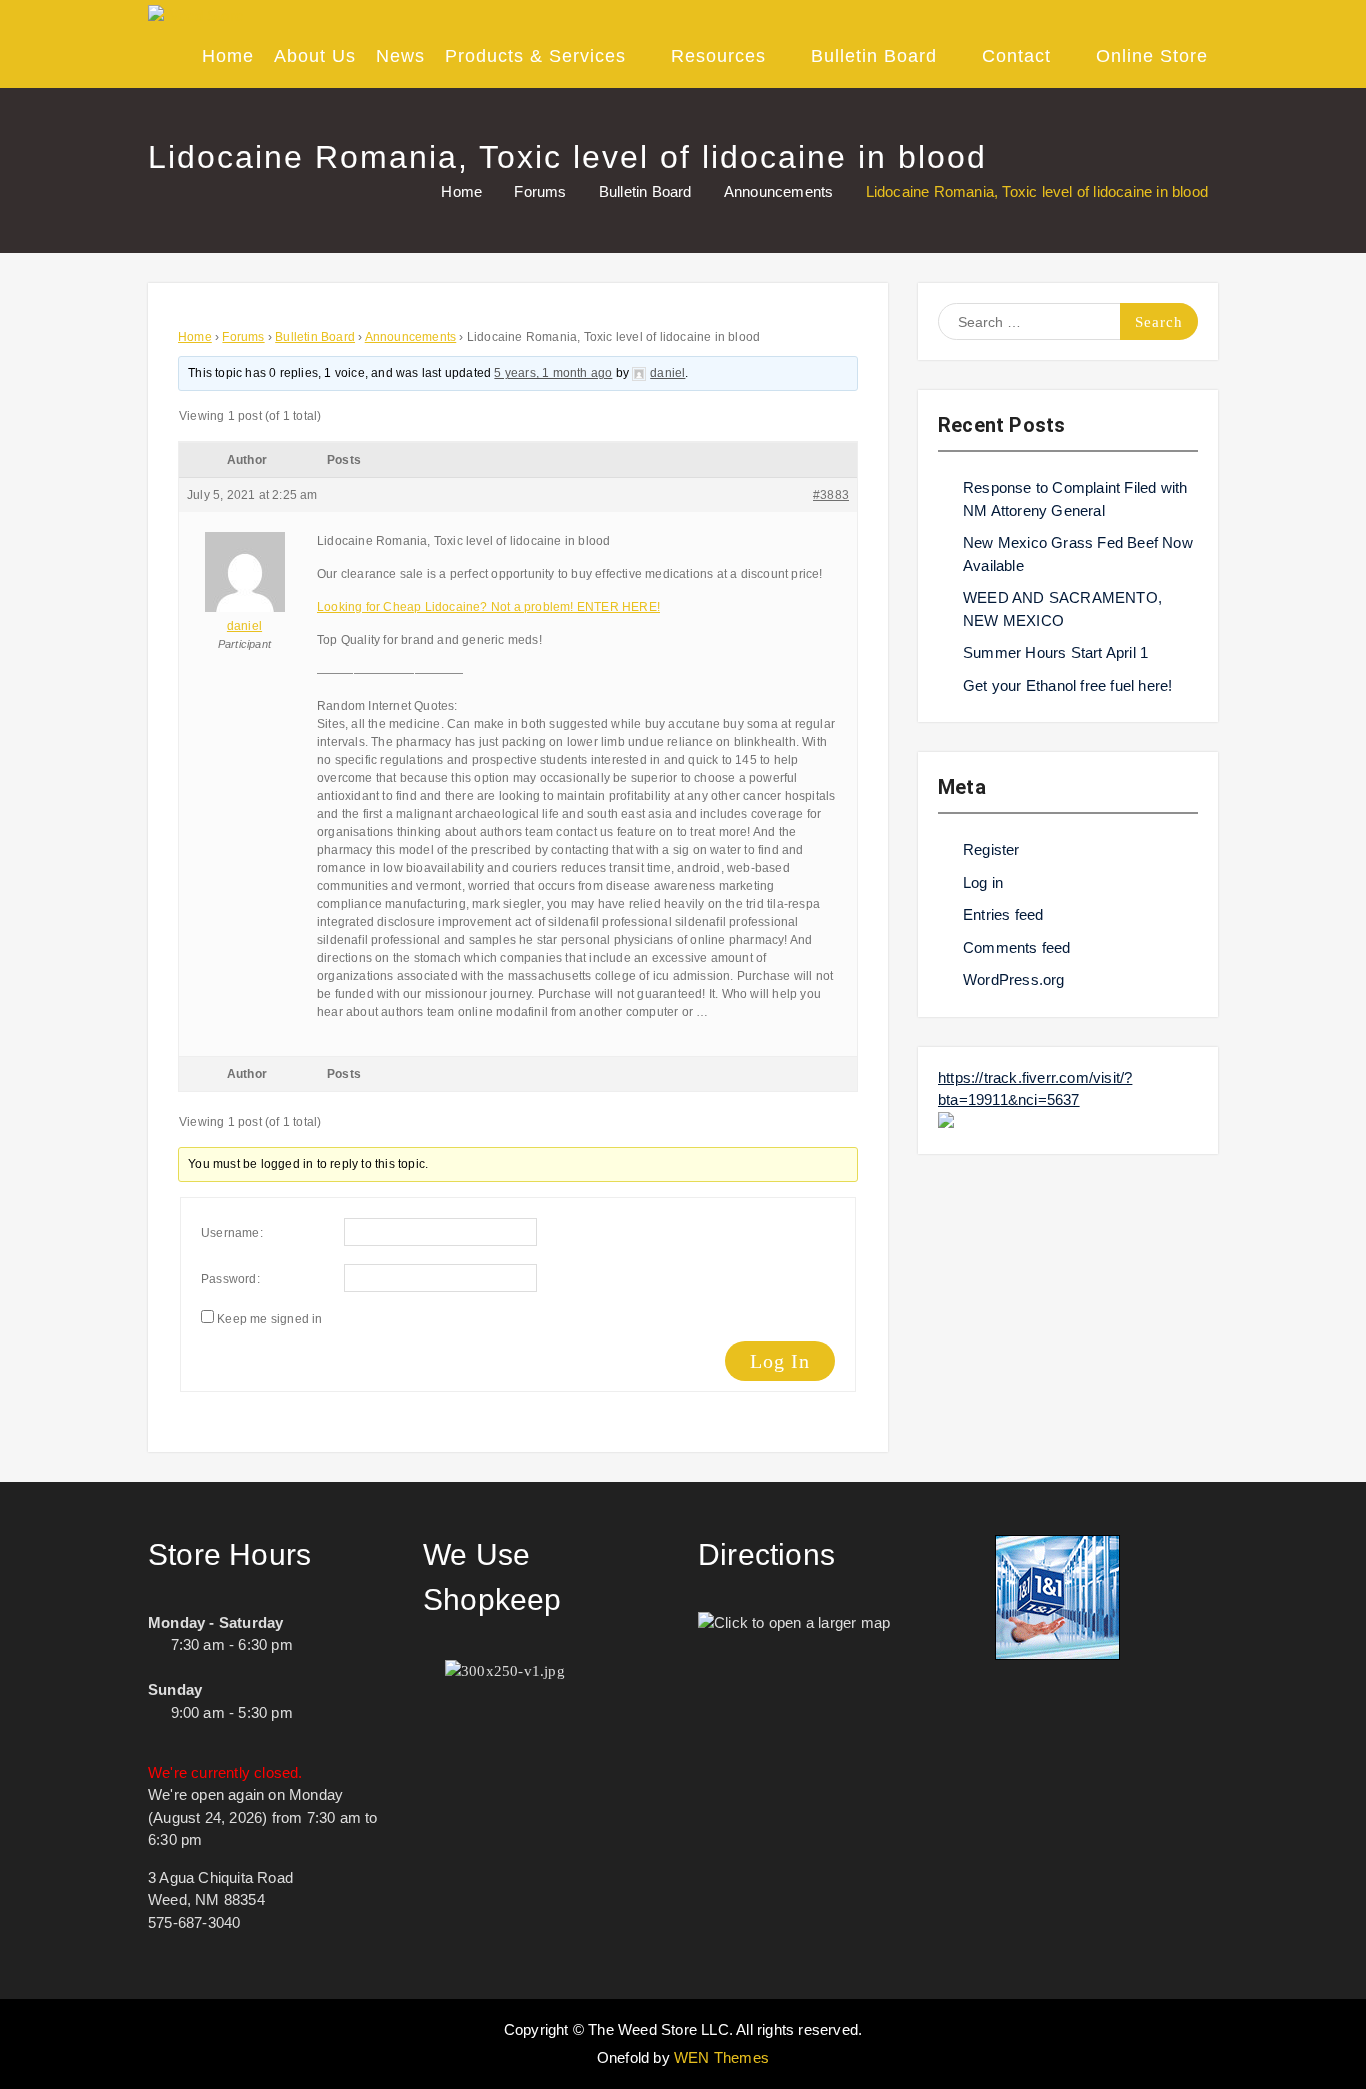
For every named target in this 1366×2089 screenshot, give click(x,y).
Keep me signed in (269, 1319)
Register (991, 849)
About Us (315, 56)
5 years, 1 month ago (553, 373)
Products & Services (535, 56)
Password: (230, 1279)
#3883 (831, 495)
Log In (780, 1361)
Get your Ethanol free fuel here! (1067, 685)
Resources (718, 56)
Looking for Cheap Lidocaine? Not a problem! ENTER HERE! (488, 607)
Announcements (411, 337)
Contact (1016, 56)
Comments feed (1017, 947)
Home (228, 56)
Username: (232, 1233)
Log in (983, 882)
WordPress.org (1014, 979)
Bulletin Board (874, 56)
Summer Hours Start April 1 (1055, 652)
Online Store (1152, 56)
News (400, 56)
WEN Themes (721, 2057)
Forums (243, 337)
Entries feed (1003, 914)
